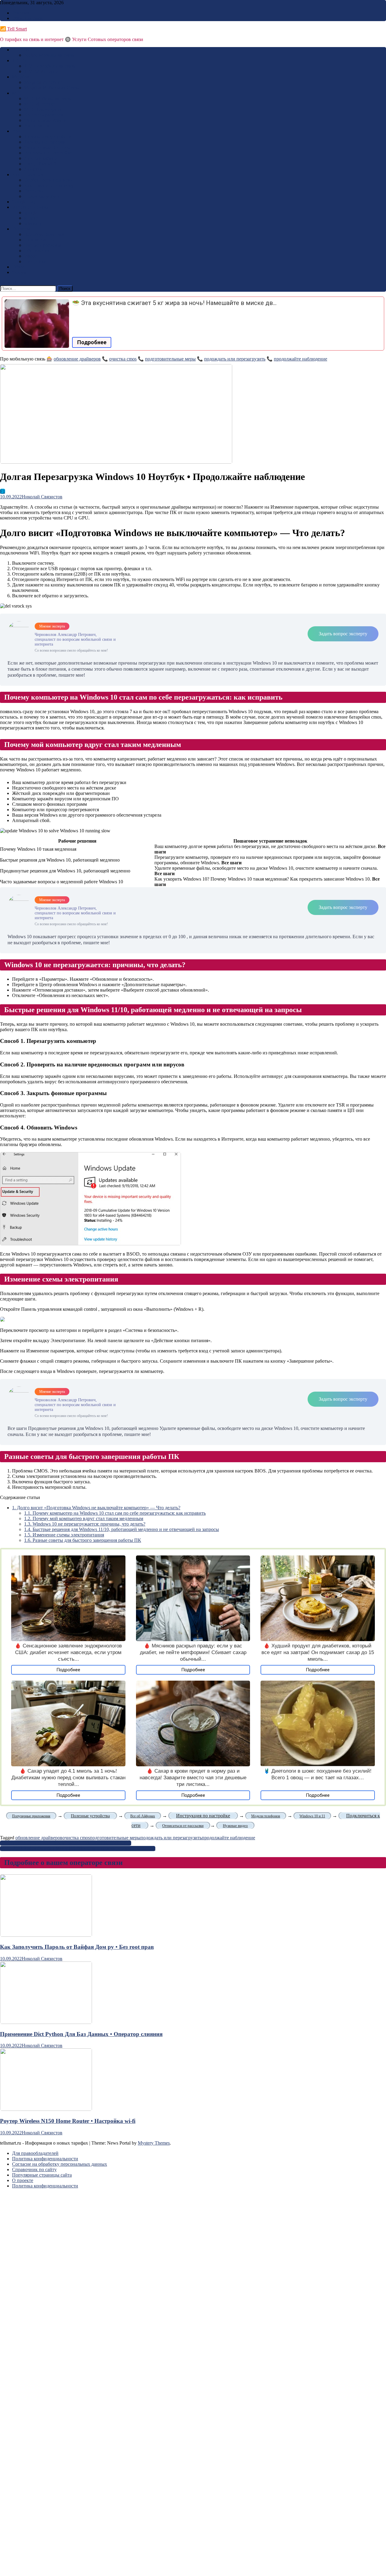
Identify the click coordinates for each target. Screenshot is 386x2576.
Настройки (35, 261)
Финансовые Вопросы (47, 147)
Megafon (21, 77)
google (31, 213)
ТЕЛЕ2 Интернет (42, 71)
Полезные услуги (42, 196)
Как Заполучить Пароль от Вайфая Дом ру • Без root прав (77, 1947)
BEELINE (22, 50)
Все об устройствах (44, 234)
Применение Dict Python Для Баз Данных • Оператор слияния (81, 2034)
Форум (19, 272)
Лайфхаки (35, 169)
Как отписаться (28, 175)
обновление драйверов (77, 359)
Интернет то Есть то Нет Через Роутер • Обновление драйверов (66, 1843)
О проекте (23, 2180)
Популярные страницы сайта (42, 2175)
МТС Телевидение (43, 109)
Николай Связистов (42, 497)
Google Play (24, 202)
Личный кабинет (42, 158)
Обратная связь (28, 18)
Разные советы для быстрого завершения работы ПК (83, 1540)
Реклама (21, 13)
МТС (17, 93)
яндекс (31, 218)
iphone (31, 256)
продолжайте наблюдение (301, 359)
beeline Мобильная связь (49, 55)
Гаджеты (21, 229)
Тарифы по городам (45, 142)
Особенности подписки (49, 180)
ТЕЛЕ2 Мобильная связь (50, 66)
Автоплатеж (37, 126)
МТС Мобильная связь (47, 98)
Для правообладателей (35, 2153)
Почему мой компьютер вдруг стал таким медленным (84, 1518)
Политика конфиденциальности (45, 2159)
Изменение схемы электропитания (64, 1535)
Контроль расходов (44, 115)
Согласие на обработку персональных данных (60, 2164)
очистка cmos (123, 359)
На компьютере (40, 240)
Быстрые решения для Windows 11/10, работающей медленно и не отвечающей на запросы (122, 1529)
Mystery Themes (154, 2143)
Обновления (37, 251)
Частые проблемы (43, 245)
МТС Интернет (40, 104)
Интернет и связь (30, 207)
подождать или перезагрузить (235, 359)
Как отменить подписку (49, 185)
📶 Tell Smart (13, 29)
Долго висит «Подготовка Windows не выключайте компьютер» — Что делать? (96, 1508)
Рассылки (34, 191)
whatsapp (33, 223)
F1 (3, 491)
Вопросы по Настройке (48, 153)
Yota (16, 131)
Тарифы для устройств (47, 137)
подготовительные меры (170, 359)
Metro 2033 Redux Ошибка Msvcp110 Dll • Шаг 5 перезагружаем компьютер (78, 1849)
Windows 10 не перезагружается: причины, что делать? (85, 1524)
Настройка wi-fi (40, 164)
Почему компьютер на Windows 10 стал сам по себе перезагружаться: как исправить (115, 1513)
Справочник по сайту (34, 2169)
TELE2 (19, 60)
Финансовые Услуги (45, 120)
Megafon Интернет (43, 82)
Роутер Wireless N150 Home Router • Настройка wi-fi (68, 2121)
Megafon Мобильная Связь (51, 88)
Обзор (18, 267)
